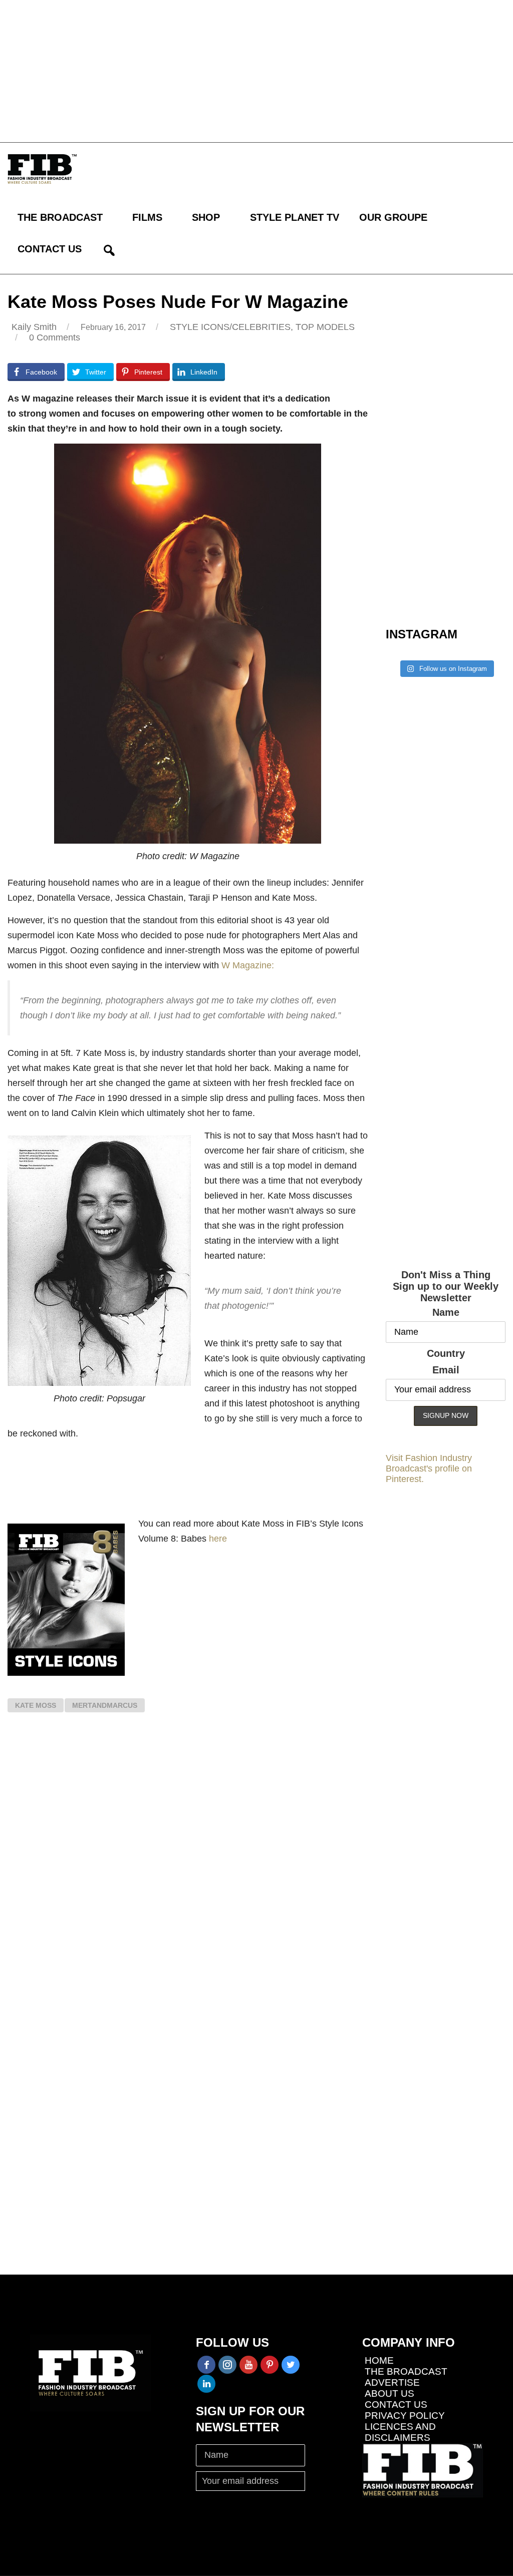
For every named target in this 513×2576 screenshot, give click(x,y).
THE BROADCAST (60, 217)
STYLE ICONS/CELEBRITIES (230, 327)
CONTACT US (50, 249)
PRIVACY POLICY (405, 2416)
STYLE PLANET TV (295, 217)
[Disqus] (188, 1867)
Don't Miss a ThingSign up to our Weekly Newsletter (446, 1286)
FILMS (147, 217)
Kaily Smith (34, 327)
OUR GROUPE (393, 217)
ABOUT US (390, 2394)
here (218, 1539)
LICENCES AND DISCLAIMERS (400, 2432)
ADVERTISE (392, 2382)
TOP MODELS (325, 327)
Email (446, 1370)
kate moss (36, 1705)
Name (446, 1312)
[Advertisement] (256, 70)
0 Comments (55, 337)
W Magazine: (248, 965)
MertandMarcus (105, 1705)
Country (446, 1353)
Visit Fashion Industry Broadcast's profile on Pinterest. (429, 1468)
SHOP (206, 217)
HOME (379, 2360)
